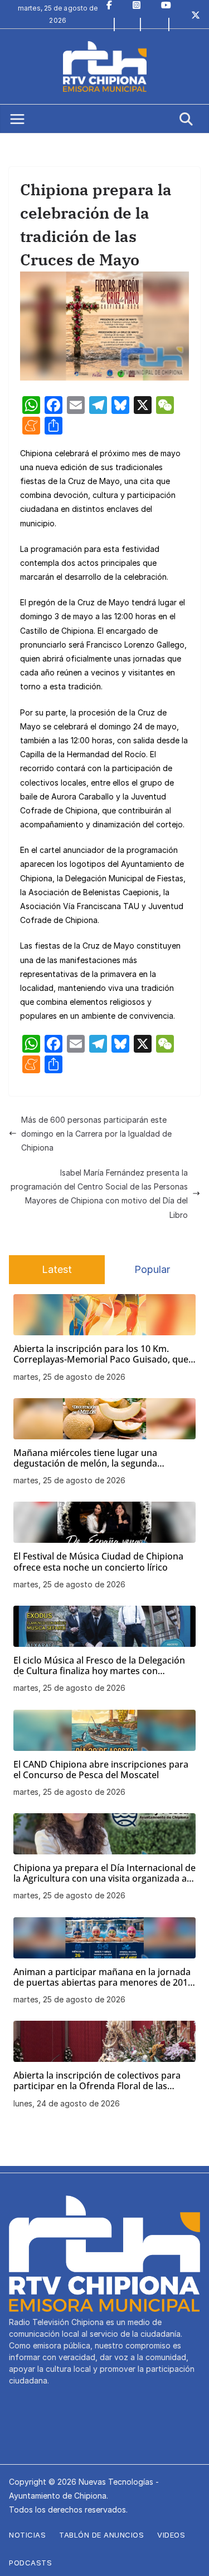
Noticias (27, 2535)
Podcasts (30, 2563)
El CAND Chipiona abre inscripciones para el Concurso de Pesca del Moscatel (101, 1770)
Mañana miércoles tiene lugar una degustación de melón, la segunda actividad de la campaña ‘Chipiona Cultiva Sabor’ (100, 1458)
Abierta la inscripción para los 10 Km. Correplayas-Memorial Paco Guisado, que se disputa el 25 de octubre (101, 1354)
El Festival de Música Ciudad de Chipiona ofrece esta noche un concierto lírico (98, 1562)
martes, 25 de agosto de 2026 (69, 1377)
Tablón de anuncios (101, 2535)
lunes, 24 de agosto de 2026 (67, 2103)
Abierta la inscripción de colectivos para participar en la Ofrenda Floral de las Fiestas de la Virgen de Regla (97, 2081)
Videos (171, 2535)
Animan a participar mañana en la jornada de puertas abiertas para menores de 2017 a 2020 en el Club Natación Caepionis (103, 1977)
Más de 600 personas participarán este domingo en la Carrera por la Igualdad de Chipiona (96, 1134)
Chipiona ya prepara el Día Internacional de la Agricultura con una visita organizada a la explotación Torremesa (104, 1873)
